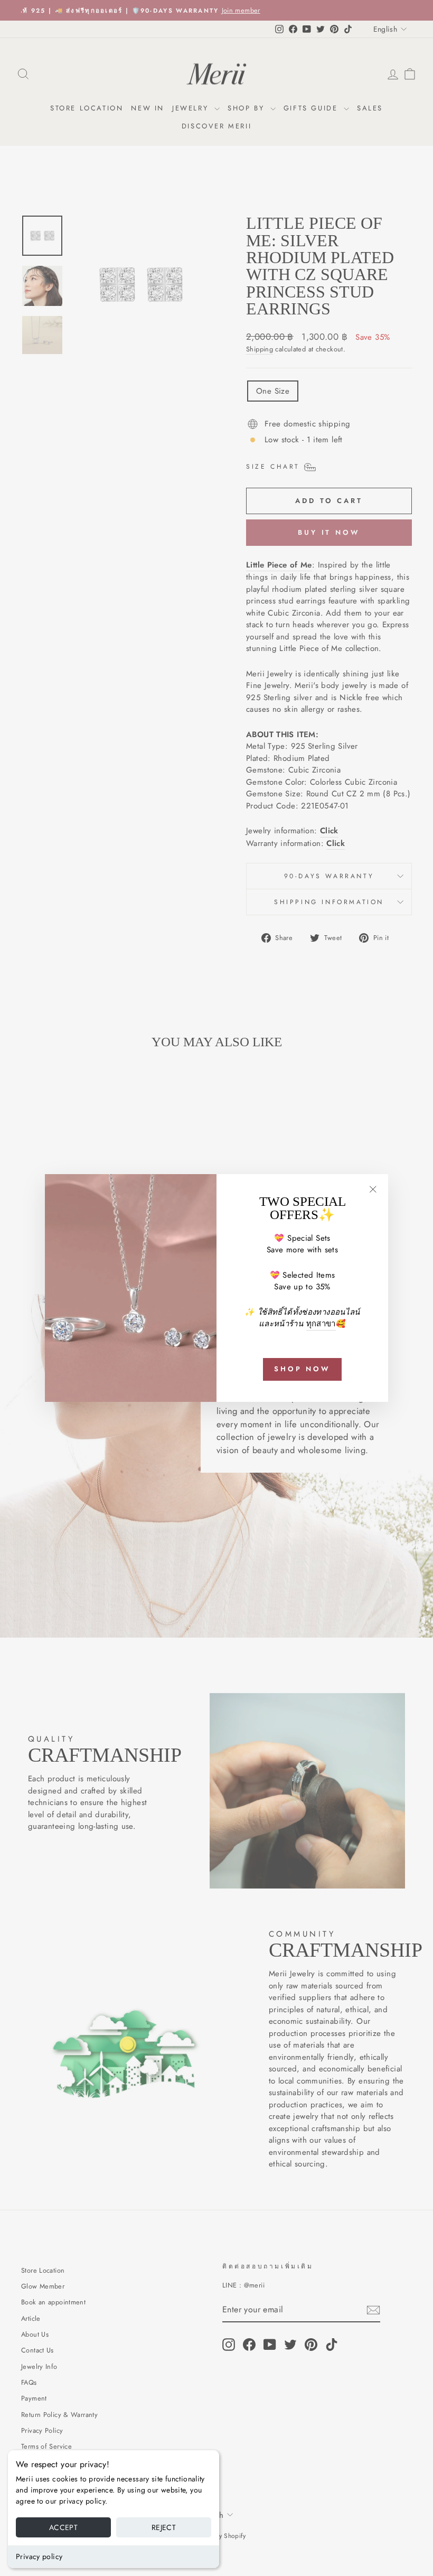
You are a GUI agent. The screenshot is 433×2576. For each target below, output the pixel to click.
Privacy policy (39, 2556)
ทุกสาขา (321, 1324)
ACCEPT (63, 2527)
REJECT (164, 2527)
